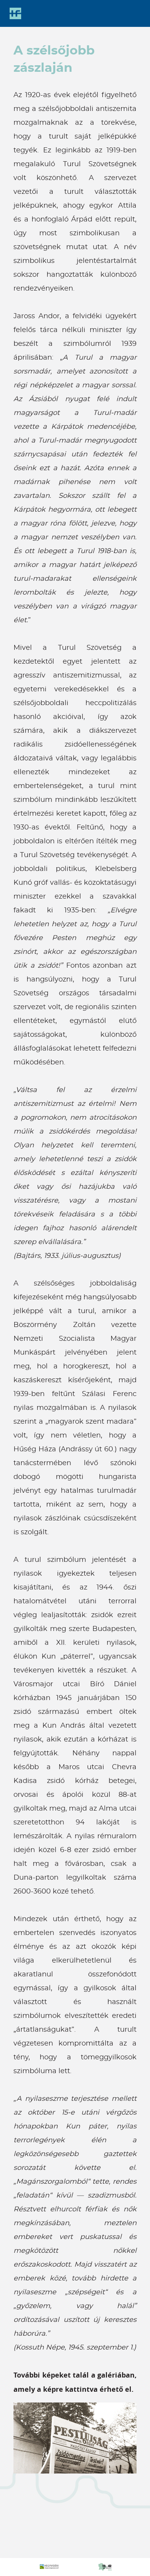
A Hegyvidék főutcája (15, 13)
